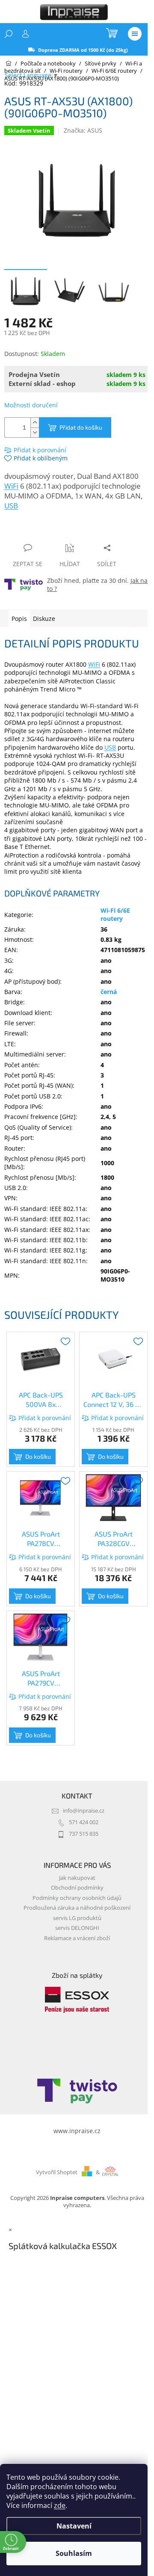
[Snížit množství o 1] (35, 432)
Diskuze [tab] (44, 619)
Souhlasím (74, 2553)
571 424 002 (84, 1822)
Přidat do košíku (81, 427)
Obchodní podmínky (77, 1888)
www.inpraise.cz (77, 2131)
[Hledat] (9, 34)
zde (60, 2505)
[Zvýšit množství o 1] (35, 423)
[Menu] (135, 34)
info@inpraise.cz (84, 1811)
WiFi (11, 486)
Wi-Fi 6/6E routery (115, 914)
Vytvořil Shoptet (57, 2172)
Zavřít (50, 531)
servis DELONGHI (77, 1928)
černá (109, 992)
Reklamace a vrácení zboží (77, 1938)
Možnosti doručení (31, 405)
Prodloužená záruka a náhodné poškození (77, 1908)
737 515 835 (84, 1834)
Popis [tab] (19, 619)
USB (11, 506)
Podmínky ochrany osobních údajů (77, 1898)
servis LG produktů (77, 1918)
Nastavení (74, 2526)
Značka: (83, 130)
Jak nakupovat (77, 1878)
